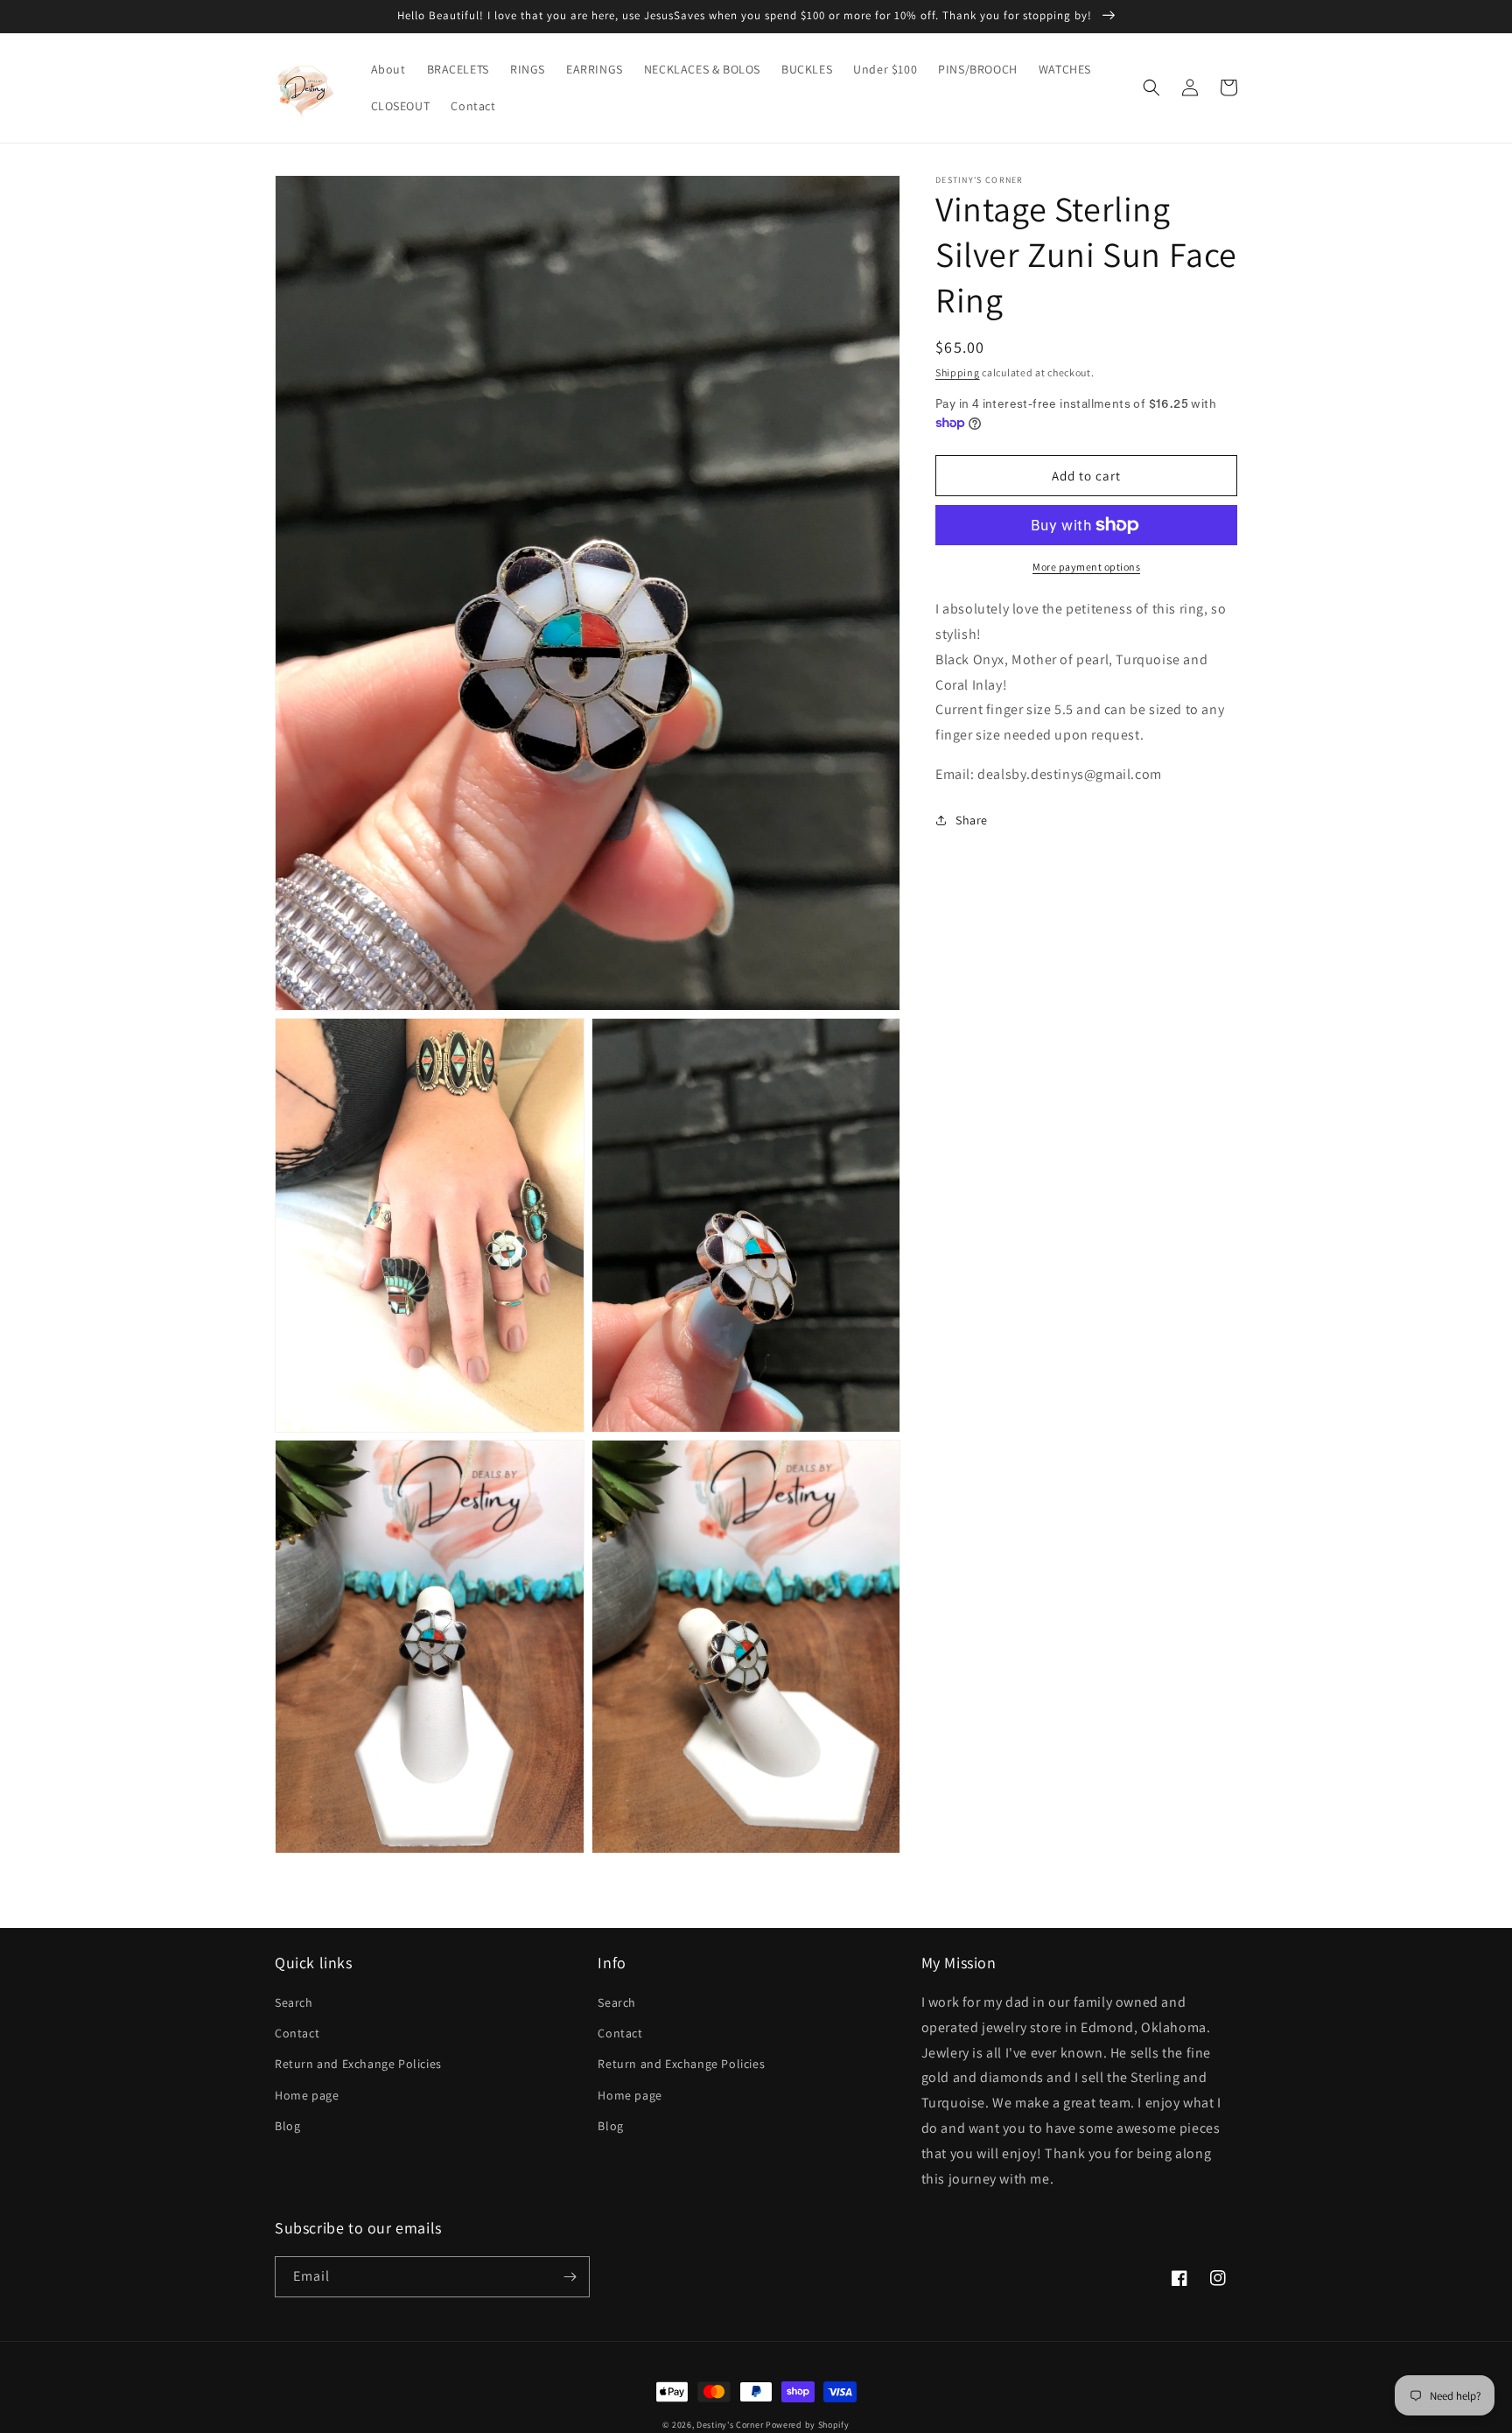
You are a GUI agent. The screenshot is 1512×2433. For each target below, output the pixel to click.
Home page (307, 2095)
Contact (297, 2033)
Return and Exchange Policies (358, 2064)
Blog (287, 2126)
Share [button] (972, 820)
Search (294, 2002)
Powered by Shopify (808, 2425)
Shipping (958, 372)
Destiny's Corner (730, 2425)
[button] (1151, 88)
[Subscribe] (570, 2277)
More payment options (1086, 567)
